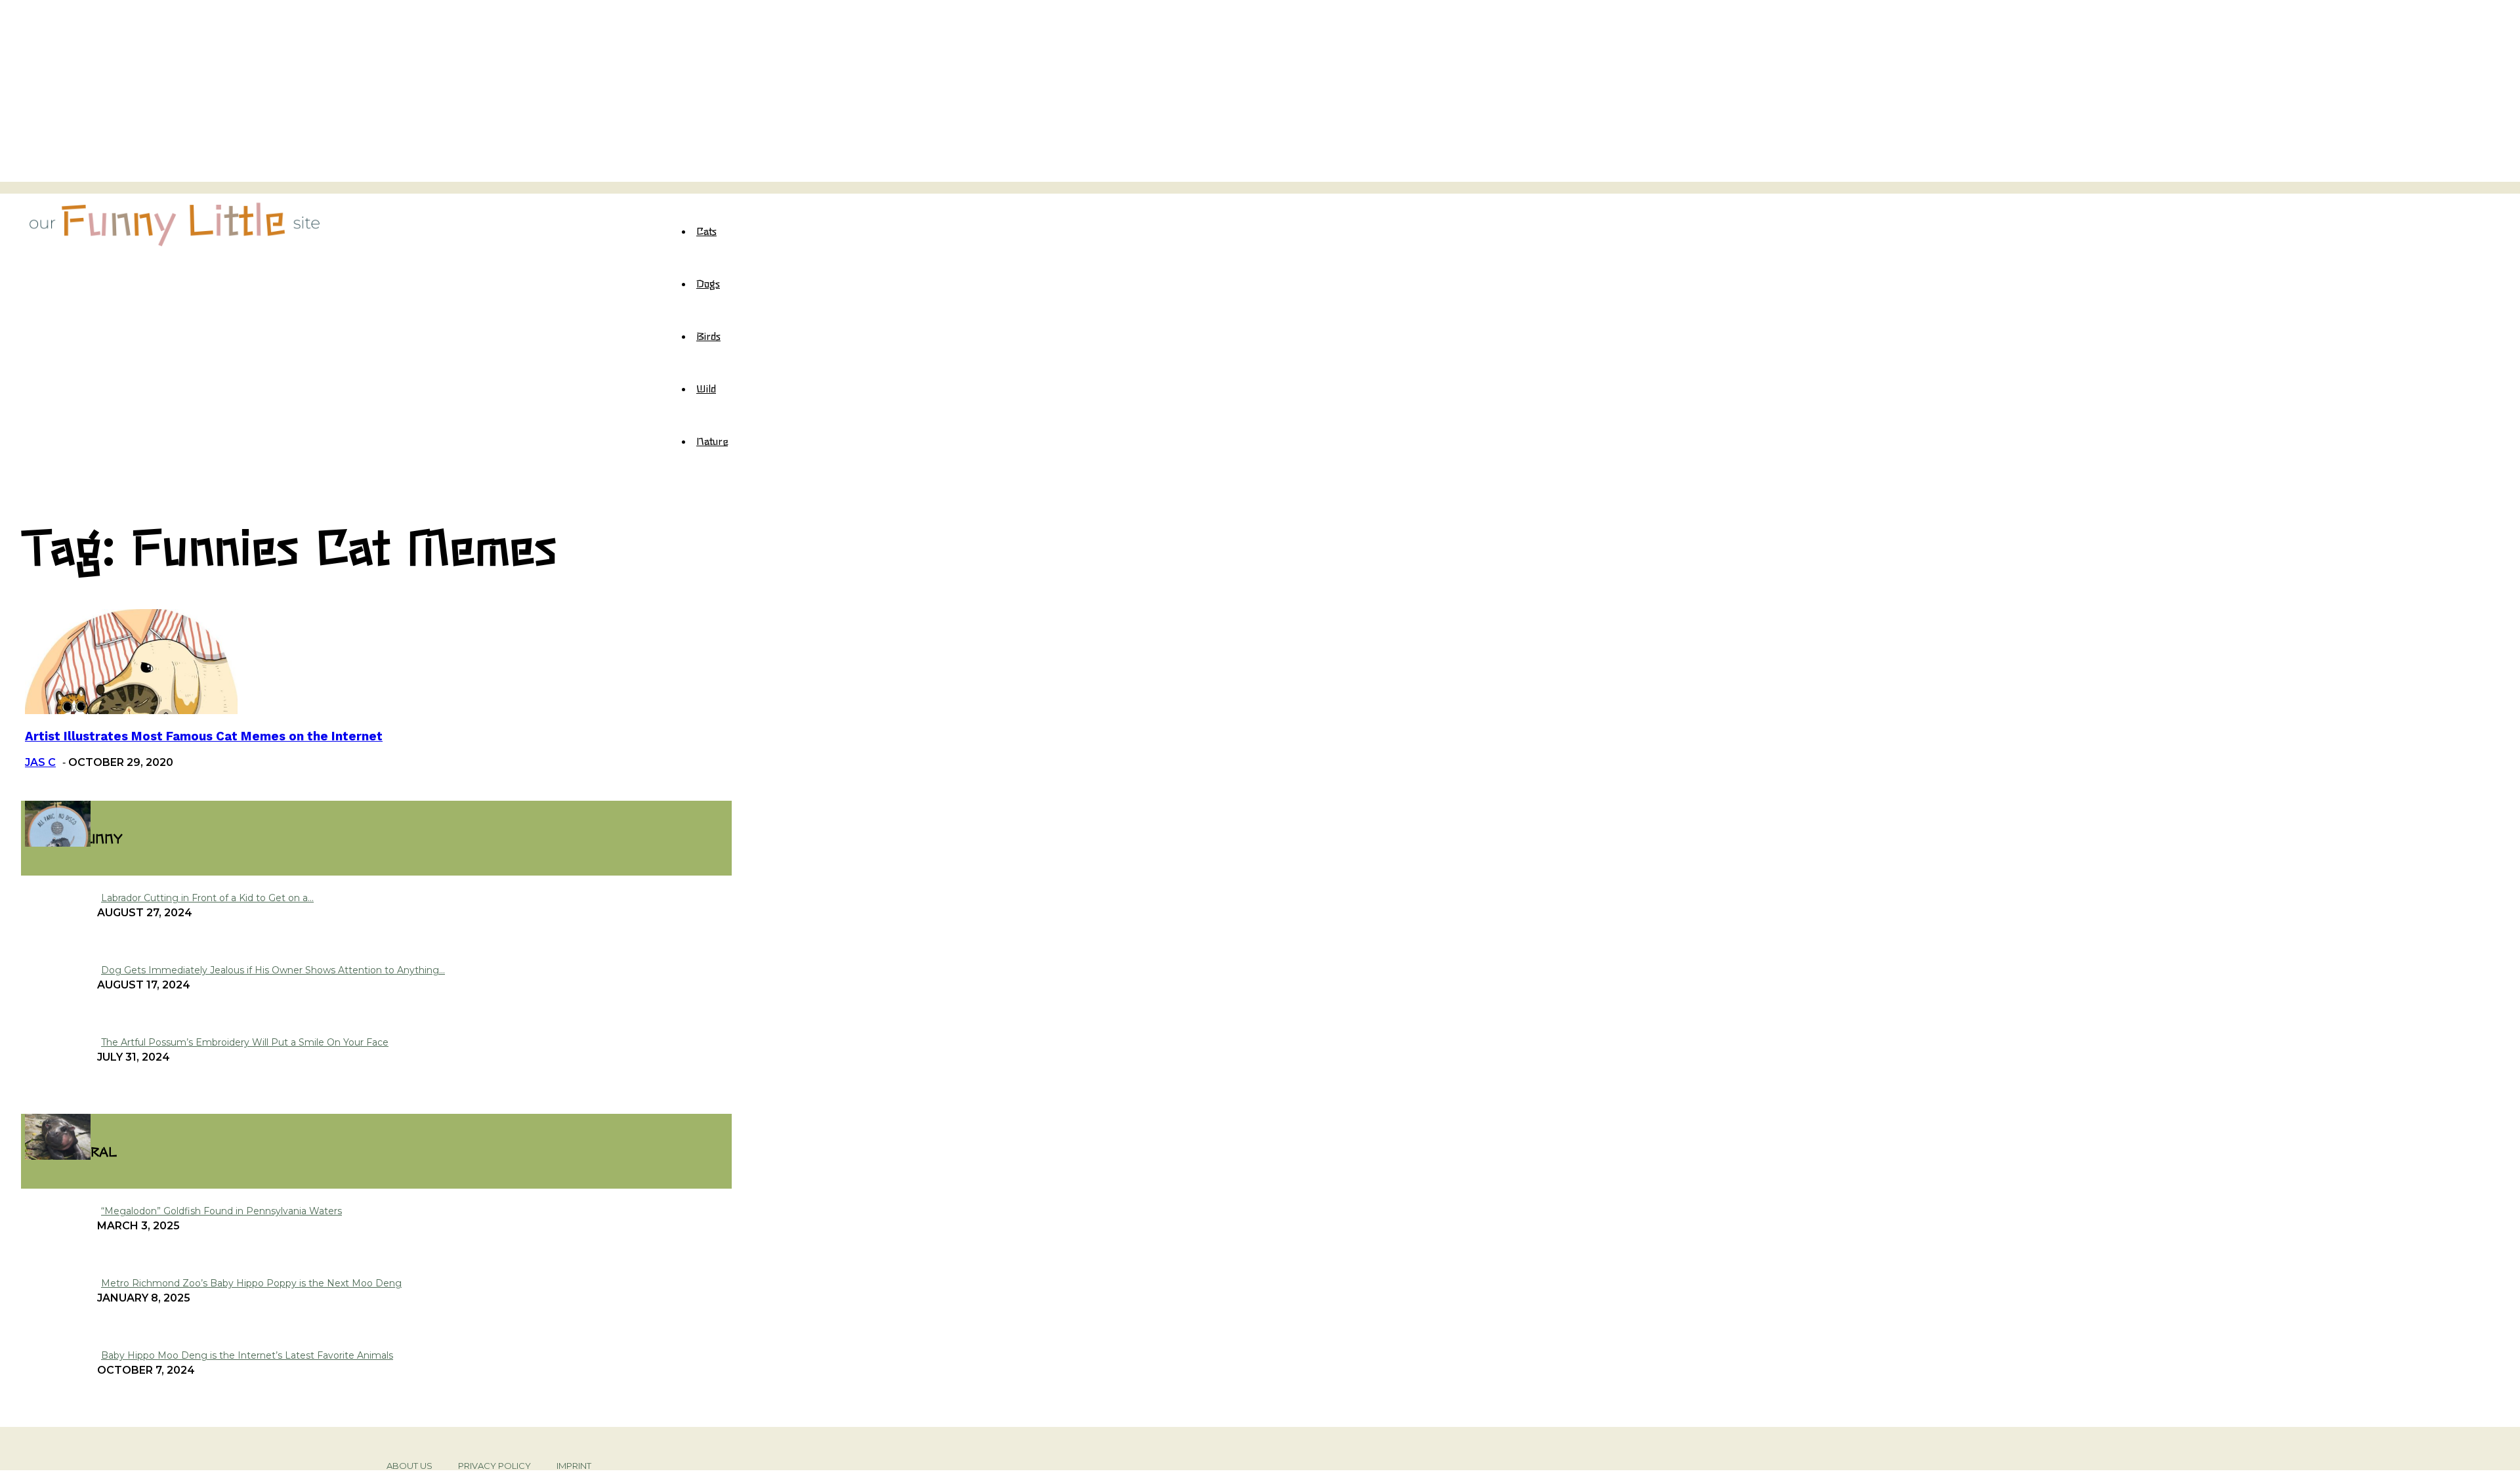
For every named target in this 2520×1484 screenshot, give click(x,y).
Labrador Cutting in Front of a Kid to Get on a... (207, 898)
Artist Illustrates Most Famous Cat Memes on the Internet (204, 736)
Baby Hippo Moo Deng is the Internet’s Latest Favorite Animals (247, 1355)
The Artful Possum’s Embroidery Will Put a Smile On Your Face (245, 1042)
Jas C (40, 762)
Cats (706, 230)
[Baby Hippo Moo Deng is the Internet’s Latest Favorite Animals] (58, 1156)
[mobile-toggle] (25, 187)
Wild (706, 388)
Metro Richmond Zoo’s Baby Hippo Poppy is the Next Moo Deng (251, 1283)
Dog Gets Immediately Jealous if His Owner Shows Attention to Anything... (273, 970)
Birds (708, 335)
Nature (712, 440)
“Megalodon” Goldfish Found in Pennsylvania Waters (221, 1211)
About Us (409, 1466)
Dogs (708, 283)
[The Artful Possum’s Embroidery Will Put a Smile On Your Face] (58, 843)
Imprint (574, 1466)
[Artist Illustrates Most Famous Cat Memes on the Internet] (131, 710)
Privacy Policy (494, 1466)
